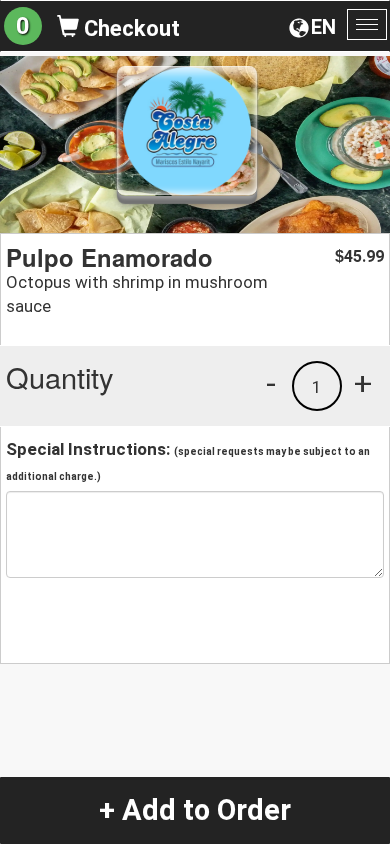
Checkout (129, 28)
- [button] (271, 383)
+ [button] (363, 383)
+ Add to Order (195, 810)
